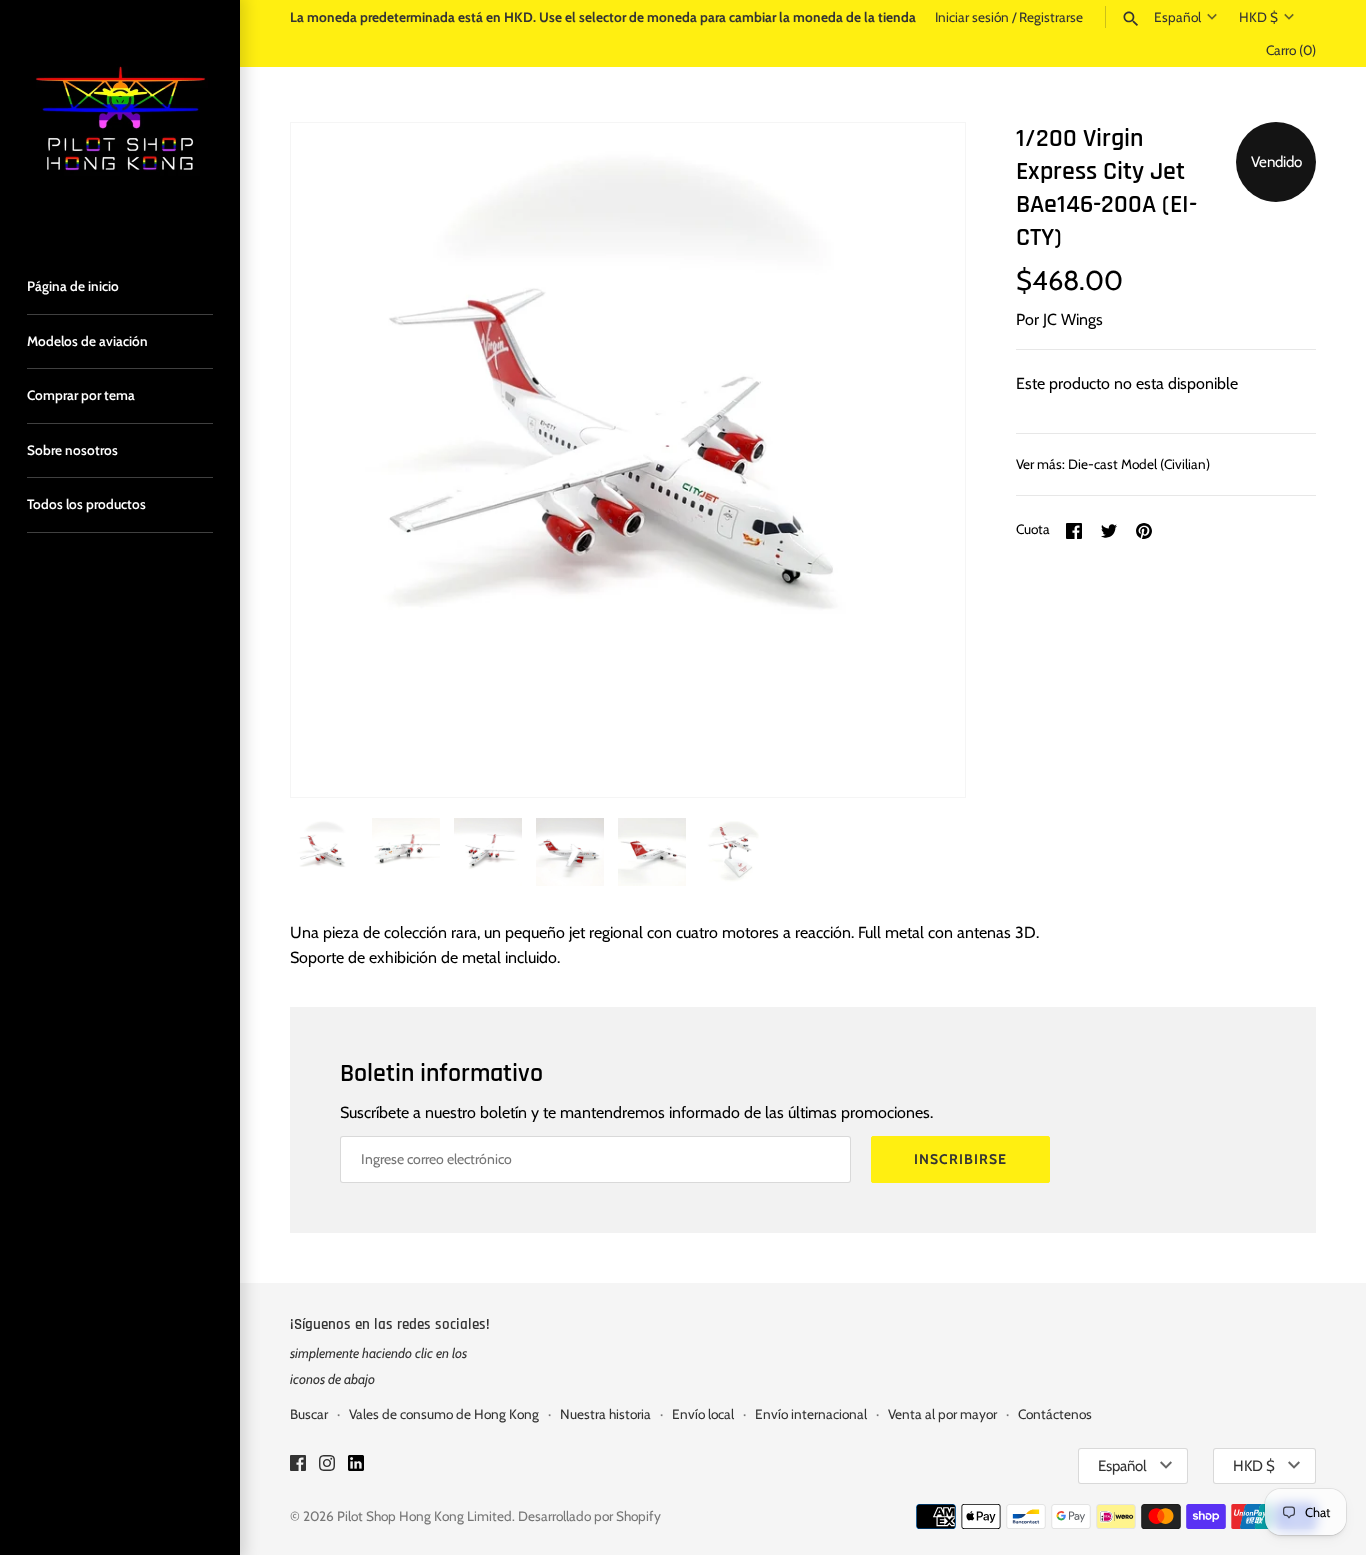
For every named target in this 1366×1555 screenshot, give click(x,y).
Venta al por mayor (942, 1414)
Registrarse (1051, 17)
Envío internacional (811, 1414)
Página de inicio (73, 286)
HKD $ (1258, 17)
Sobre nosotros (72, 450)
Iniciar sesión (972, 17)
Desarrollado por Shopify (589, 1516)
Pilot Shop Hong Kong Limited (424, 1516)
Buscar (309, 1414)
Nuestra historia (605, 1414)
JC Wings (1073, 319)
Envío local (703, 1414)
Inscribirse (960, 1159)
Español (1177, 17)
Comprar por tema (81, 395)
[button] (923, 460)
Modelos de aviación (87, 341)
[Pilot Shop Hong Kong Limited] (120, 120)
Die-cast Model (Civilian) (1139, 464)
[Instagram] (327, 1466)
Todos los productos (86, 504)
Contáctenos (1055, 1414)
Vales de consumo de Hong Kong (444, 1414)
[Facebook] (298, 1466)
